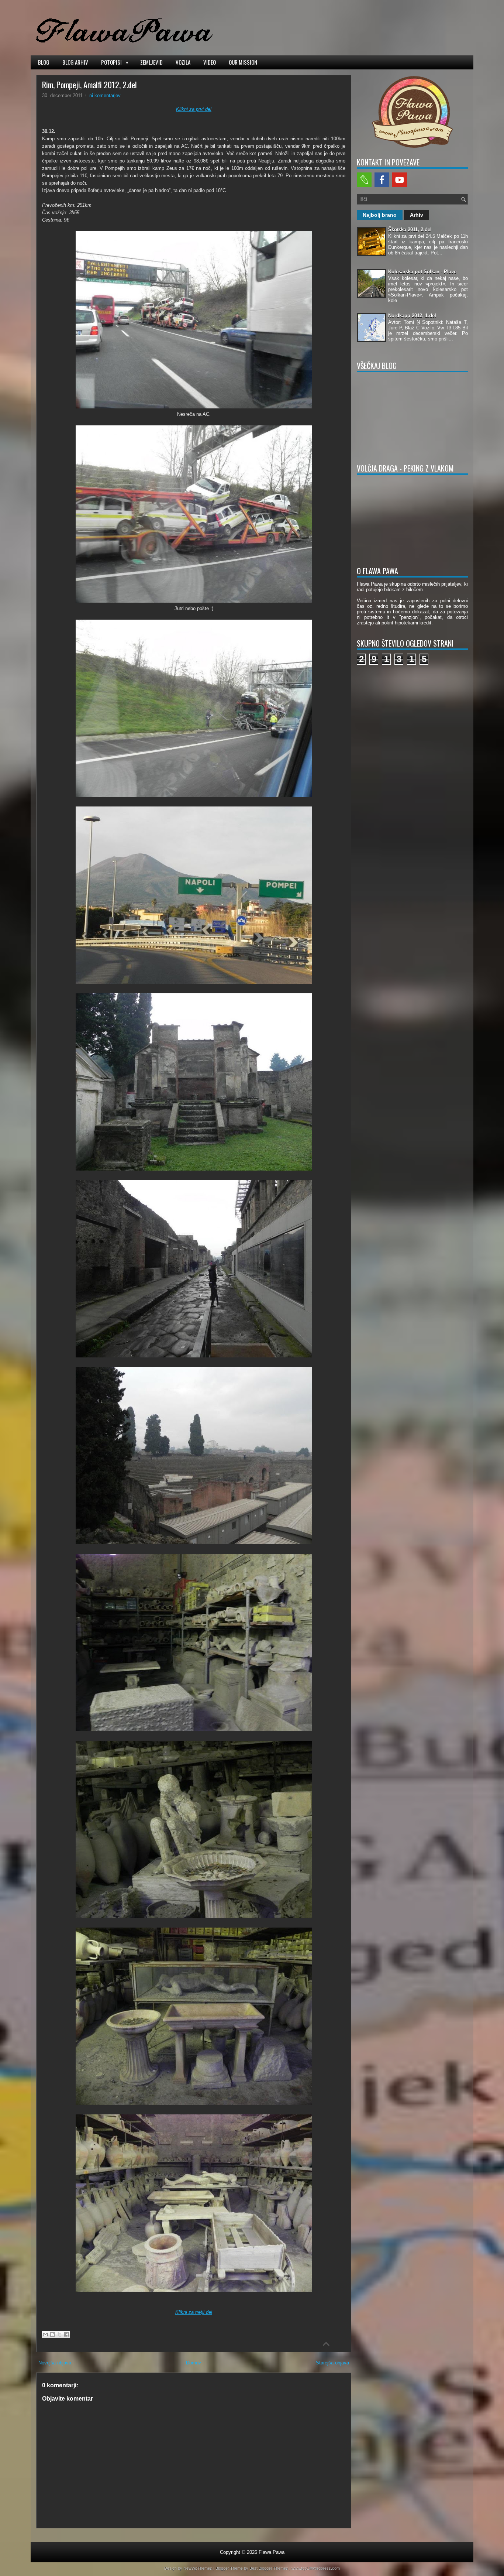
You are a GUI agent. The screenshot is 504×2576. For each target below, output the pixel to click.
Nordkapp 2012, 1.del (412, 316)
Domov (194, 2363)
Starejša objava (332, 2363)
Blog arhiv (75, 62)
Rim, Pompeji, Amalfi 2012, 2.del (89, 85)
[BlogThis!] (52, 2334)
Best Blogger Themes (269, 2568)
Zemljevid (151, 62)
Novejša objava (55, 2363)
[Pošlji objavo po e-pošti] (45, 2334)
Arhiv (417, 215)
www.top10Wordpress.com (316, 2568)
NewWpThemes (198, 2568)
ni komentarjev (105, 95)
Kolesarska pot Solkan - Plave (422, 272)
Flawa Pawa (272, 2552)
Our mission (243, 62)
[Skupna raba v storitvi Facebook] (66, 2334)
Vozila (183, 62)
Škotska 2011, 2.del (410, 229)
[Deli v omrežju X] (59, 2334)
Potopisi (115, 62)
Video (210, 62)
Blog (44, 62)
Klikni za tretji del (194, 2312)
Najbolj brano (380, 215)
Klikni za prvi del (194, 109)
